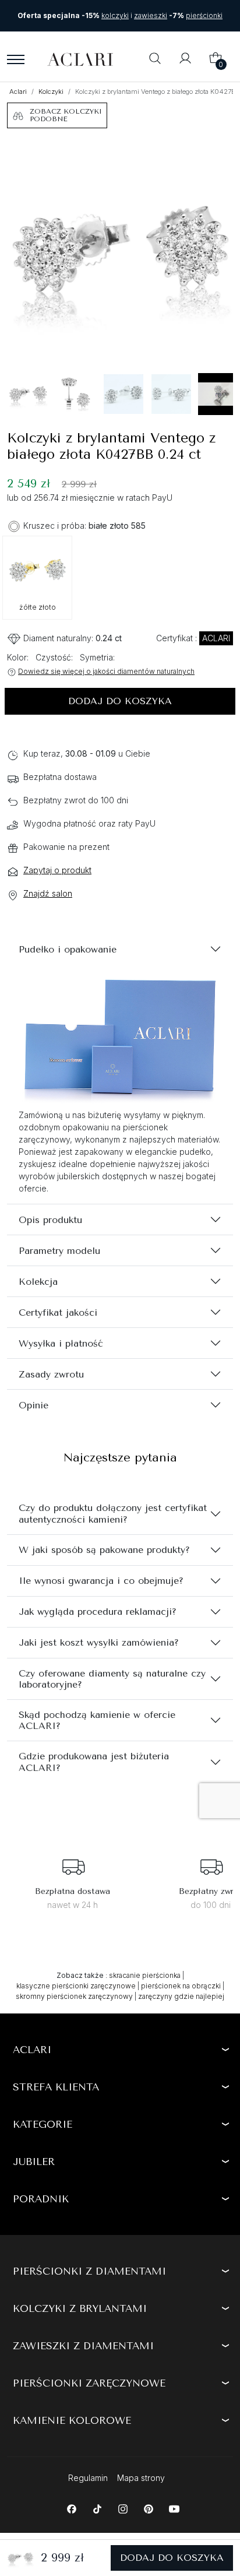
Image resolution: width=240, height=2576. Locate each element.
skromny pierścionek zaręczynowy (74, 1996)
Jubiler (34, 2162)
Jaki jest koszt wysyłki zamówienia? (99, 1642)
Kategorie (43, 2124)
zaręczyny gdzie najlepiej (181, 1996)
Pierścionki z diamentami (89, 2271)
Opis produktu (50, 1220)
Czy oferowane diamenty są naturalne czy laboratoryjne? (112, 1679)
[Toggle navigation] (16, 59)
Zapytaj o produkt (57, 870)
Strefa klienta (56, 2087)
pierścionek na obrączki (181, 1986)
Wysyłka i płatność (61, 1343)
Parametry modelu (59, 1251)
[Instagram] (123, 2508)
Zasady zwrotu (51, 1374)
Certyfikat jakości (58, 1312)
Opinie (33, 1405)
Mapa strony (141, 2478)
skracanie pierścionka (145, 1975)
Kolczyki (51, 92)
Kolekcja (38, 1282)
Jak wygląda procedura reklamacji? (98, 1612)
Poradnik (41, 2199)
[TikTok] (97, 2508)
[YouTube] (174, 2508)
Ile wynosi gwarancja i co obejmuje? (101, 1581)
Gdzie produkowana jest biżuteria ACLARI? (94, 1762)
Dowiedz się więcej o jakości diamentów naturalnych (106, 671)
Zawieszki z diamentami (83, 2346)
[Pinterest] (148, 2508)
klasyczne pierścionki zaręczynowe (76, 1986)
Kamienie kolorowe (72, 2420)
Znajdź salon (48, 893)
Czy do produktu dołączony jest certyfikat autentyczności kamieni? (113, 1513)
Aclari (18, 92)
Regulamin (88, 2478)
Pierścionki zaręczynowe (89, 2383)
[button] (155, 59)
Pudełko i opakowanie (68, 949)
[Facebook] (71, 2508)
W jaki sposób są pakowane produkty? (104, 1550)
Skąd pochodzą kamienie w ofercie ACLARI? (97, 1720)
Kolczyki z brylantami (80, 2308)
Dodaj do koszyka (120, 701)
